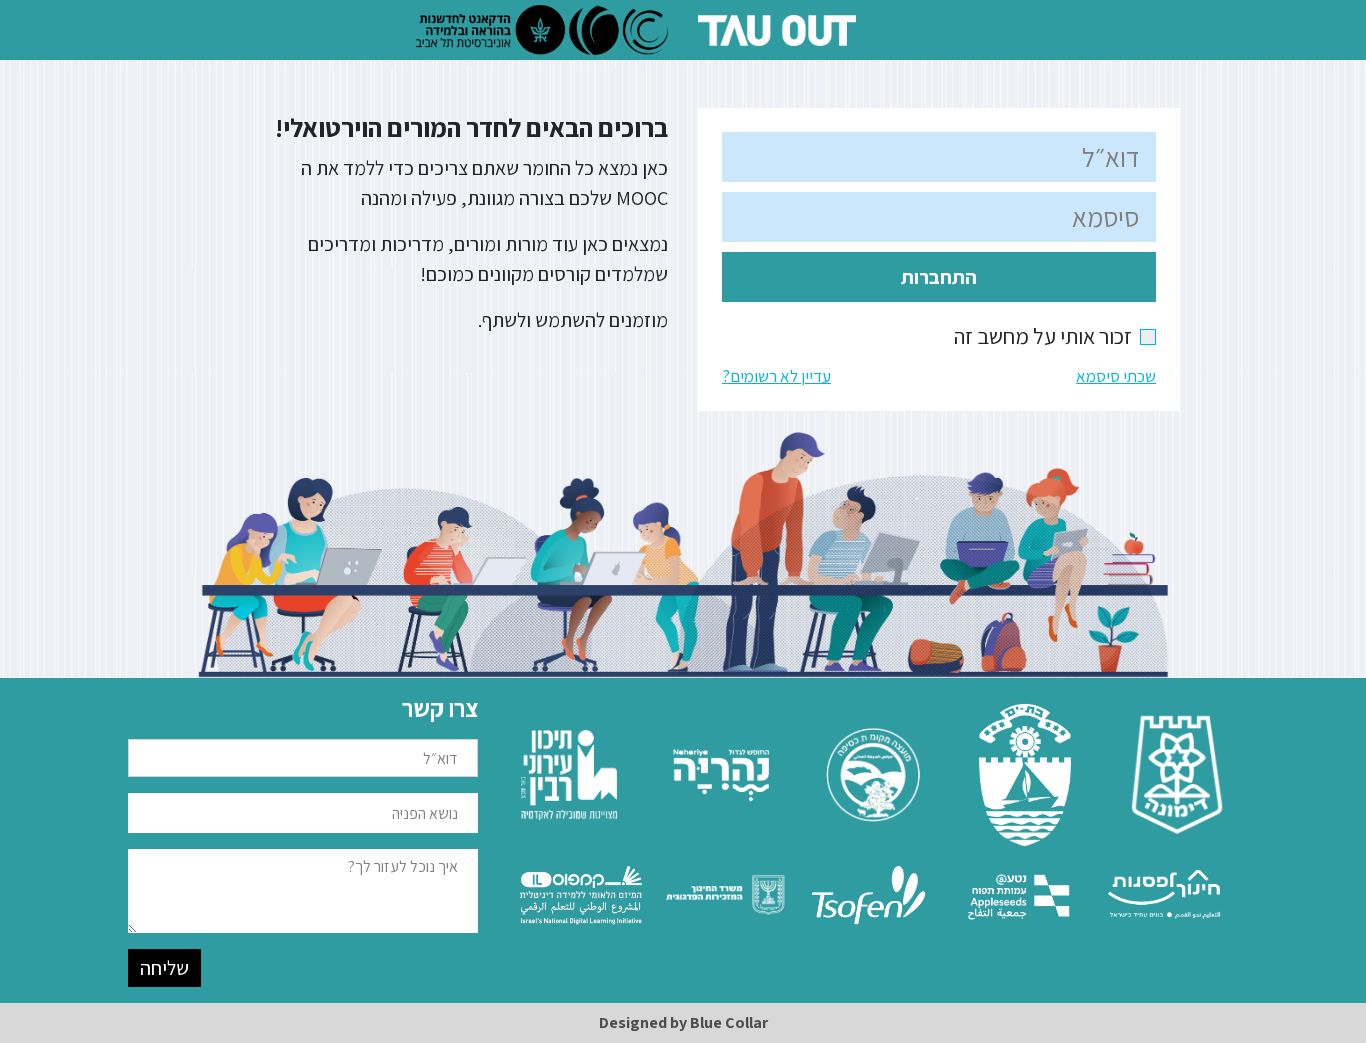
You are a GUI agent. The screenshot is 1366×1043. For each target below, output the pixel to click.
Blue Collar (729, 1022)
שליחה (164, 968)
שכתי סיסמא (1116, 376)
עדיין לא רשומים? (776, 376)
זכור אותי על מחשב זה (1055, 336)
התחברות (939, 277)
